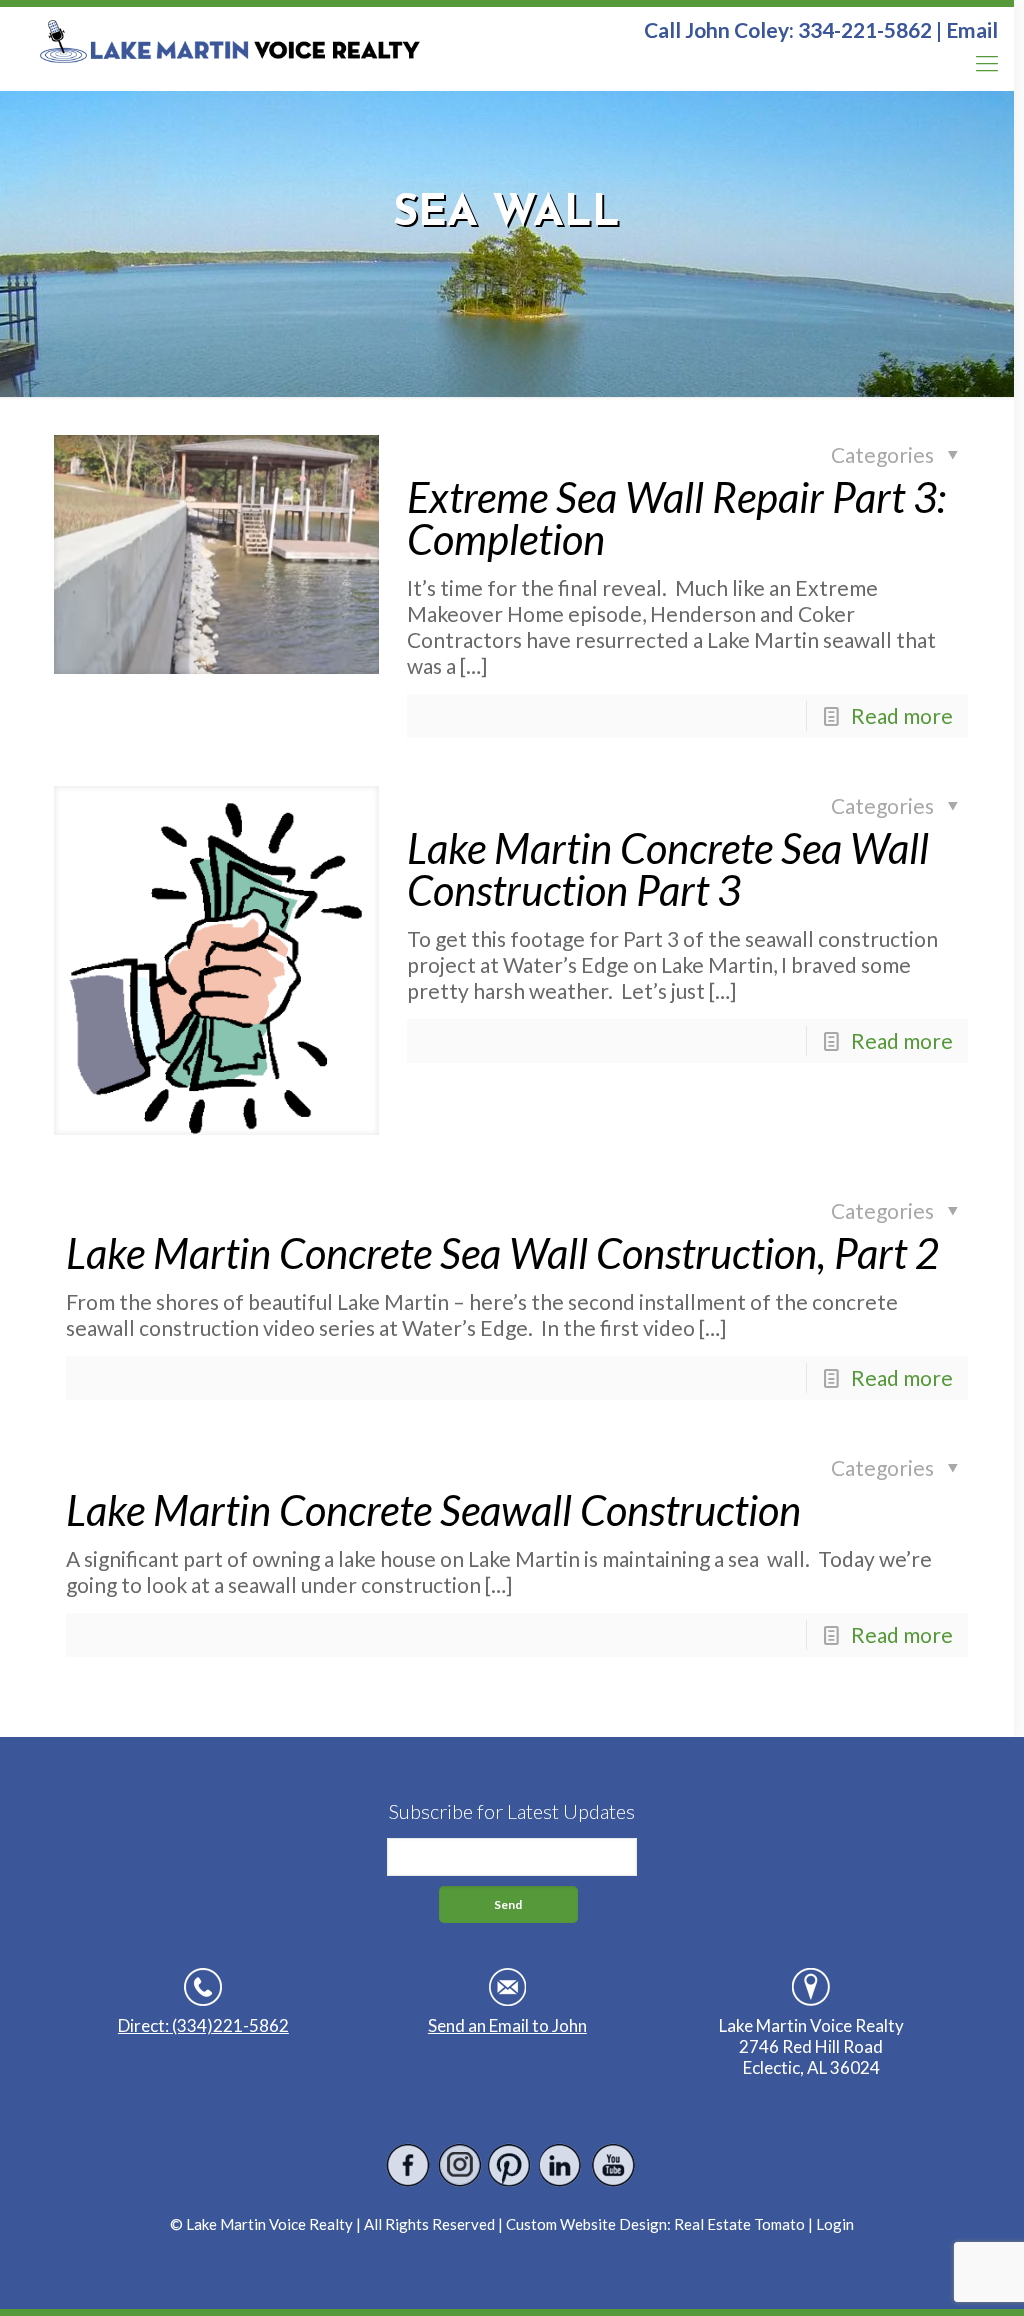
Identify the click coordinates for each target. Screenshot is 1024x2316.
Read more (902, 715)
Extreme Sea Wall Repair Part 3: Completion (676, 518)
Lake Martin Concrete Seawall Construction (433, 1510)
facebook (408, 2165)
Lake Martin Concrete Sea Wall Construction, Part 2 (502, 1253)
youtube (612, 2165)
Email (972, 29)
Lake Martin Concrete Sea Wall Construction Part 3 (668, 869)
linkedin (561, 2165)
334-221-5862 (865, 29)
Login (835, 2224)
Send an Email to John (507, 2025)
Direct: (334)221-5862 (203, 2025)
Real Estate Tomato (739, 2224)
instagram (459, 2165)
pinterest (510, 2165)
